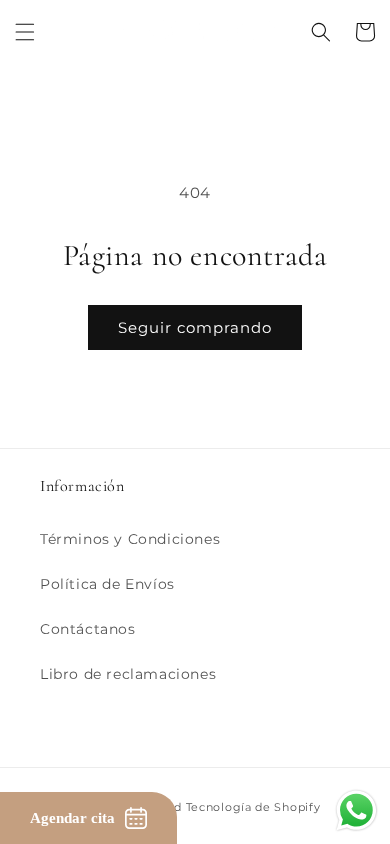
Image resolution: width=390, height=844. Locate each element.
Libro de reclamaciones (128, 674)
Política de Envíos (107, 584)
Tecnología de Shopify (253, 807)
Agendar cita (72, 818)
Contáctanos (88, 629)
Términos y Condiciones (130, 539)
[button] (25, 32)
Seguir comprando (195, 327)
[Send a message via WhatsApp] (356, 810)
